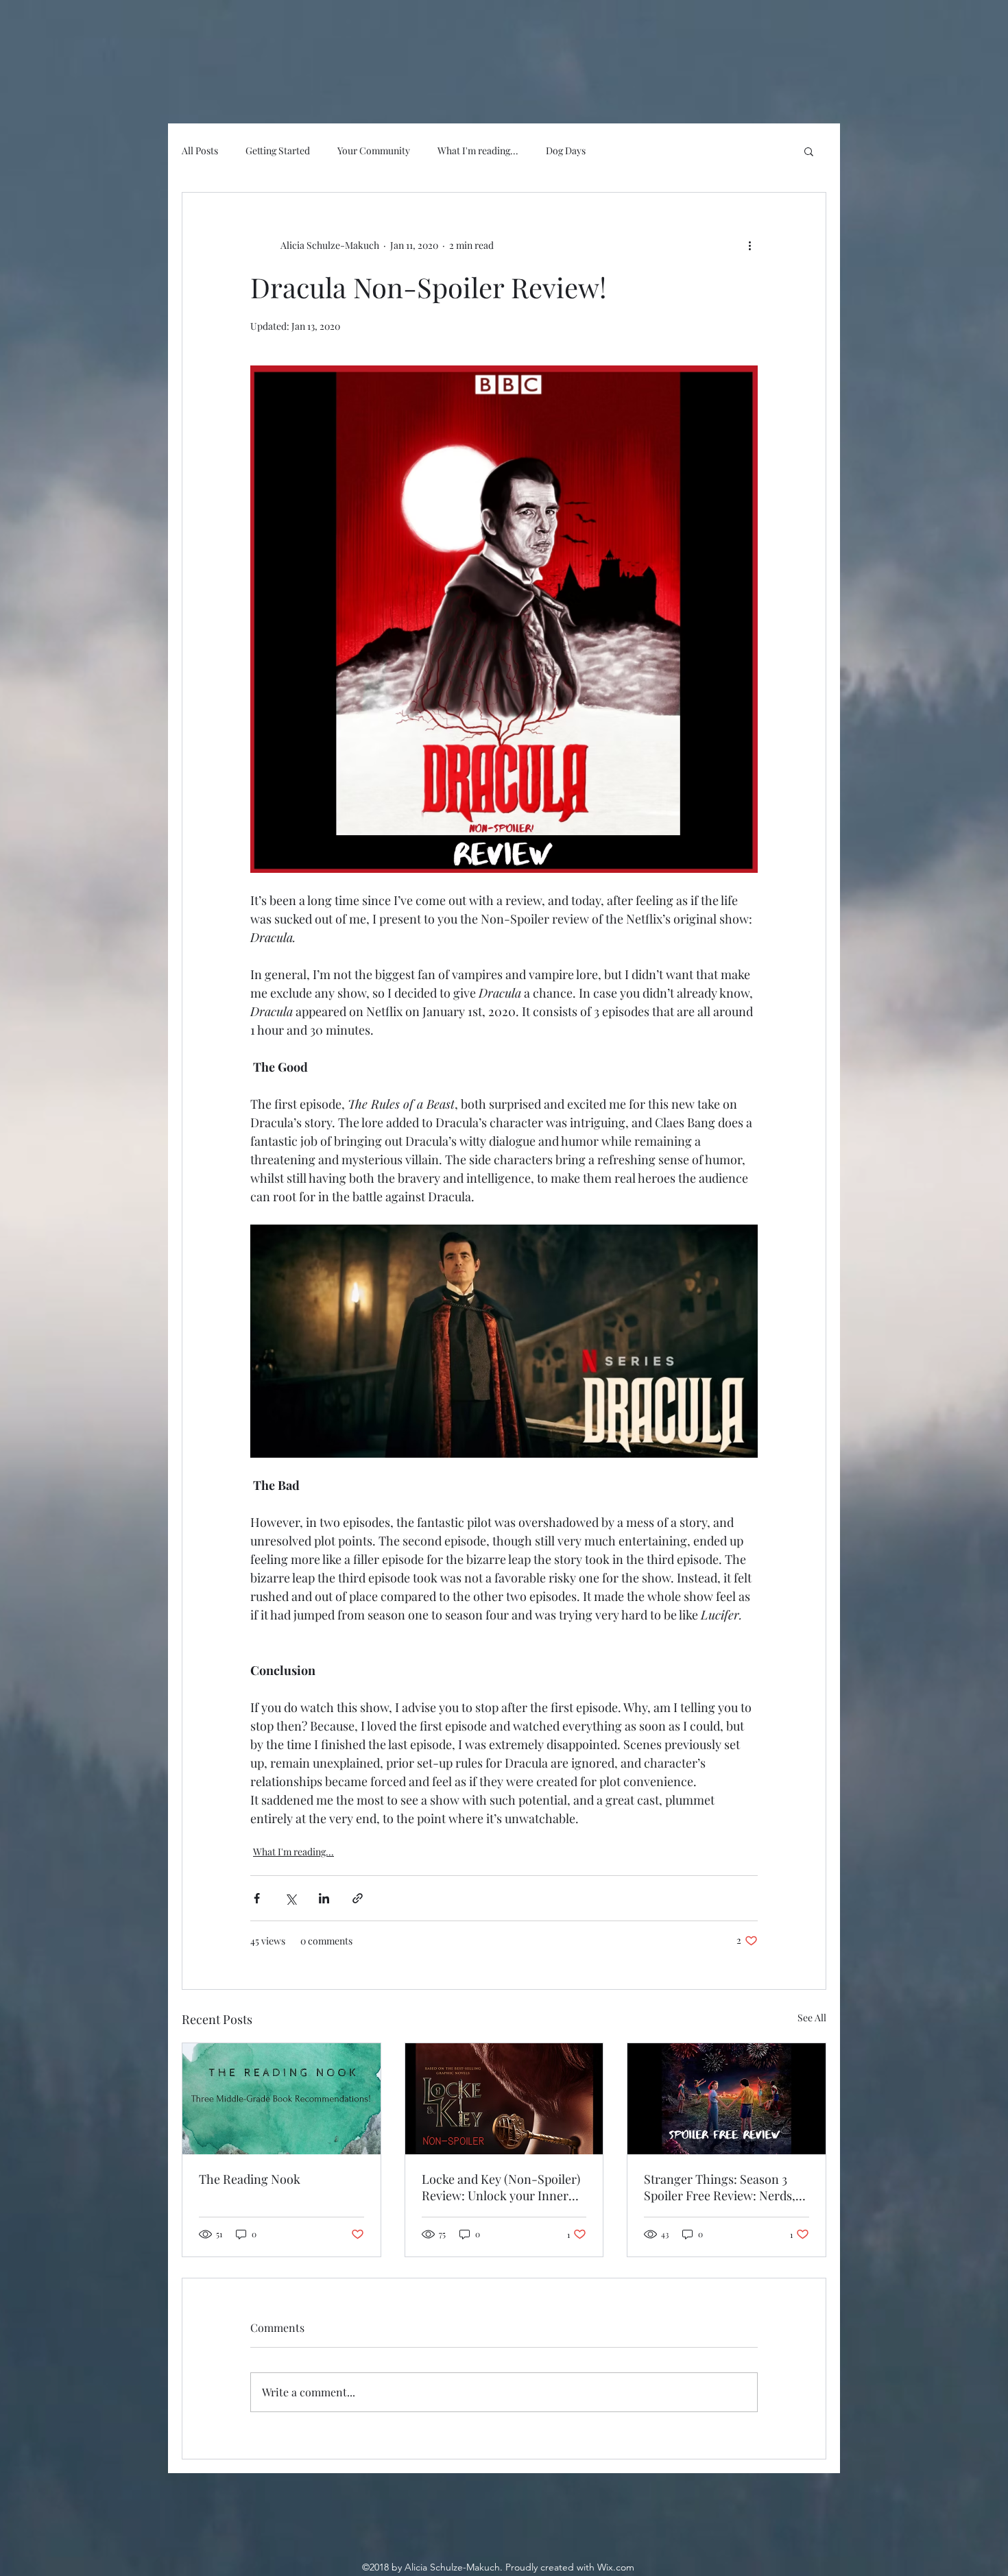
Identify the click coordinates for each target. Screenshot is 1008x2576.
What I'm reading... (478, 151)
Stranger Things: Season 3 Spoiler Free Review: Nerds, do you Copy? (720, 2187)
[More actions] (749, 245)
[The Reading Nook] (281, 2099)
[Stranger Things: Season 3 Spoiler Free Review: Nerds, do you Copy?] (727, 2099)
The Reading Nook (250, 2179)
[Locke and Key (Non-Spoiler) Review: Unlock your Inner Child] (504, 2099)
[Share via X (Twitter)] (290, 1898)
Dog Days (566, 151)
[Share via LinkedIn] (324, 1898)
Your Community (374, 151)
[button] (809, 151)
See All (812, 2018)
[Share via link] (358, 1898)
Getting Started (278, 151)
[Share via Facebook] (257, 1898)
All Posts (200, 151)
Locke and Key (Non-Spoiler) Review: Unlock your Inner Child (501, 2187)
